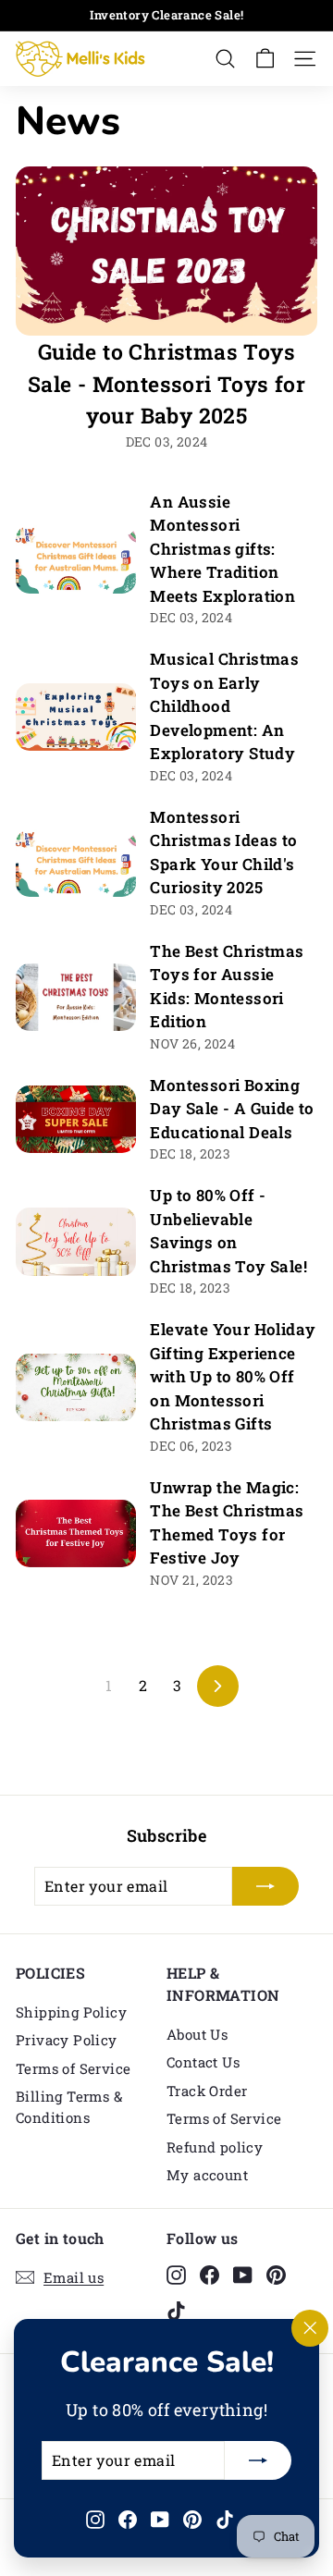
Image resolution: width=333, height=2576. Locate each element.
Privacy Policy (67, 2040)
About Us (197, 2034)
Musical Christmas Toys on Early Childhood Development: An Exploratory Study (224, 706)
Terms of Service (73, 2068)
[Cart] (265, 59)
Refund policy (215, 2147)
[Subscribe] (258, 2460)
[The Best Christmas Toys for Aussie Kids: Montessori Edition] (76, 997)
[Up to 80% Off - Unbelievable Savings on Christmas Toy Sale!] (76, 1241)
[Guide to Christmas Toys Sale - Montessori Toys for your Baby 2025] (166, 251)
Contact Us (203, 2062)
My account (207, 2175)
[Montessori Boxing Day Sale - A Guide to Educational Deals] (76, 1119)
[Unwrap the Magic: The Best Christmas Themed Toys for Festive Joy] (76, 1533)
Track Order (207, 2091)
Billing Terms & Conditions (69, 2107)
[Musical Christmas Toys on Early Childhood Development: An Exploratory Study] (76, 717)
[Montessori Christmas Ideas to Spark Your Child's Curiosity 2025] (76, 863)
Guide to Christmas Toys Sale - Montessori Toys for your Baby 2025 (166, 383)
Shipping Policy (71, 2012)
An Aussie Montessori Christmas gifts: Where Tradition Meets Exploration (222, 549)
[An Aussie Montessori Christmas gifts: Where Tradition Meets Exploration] (76, 559)
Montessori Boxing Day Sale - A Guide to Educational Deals (232, 1109)
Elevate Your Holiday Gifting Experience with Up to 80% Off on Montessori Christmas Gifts (233, 1376)
